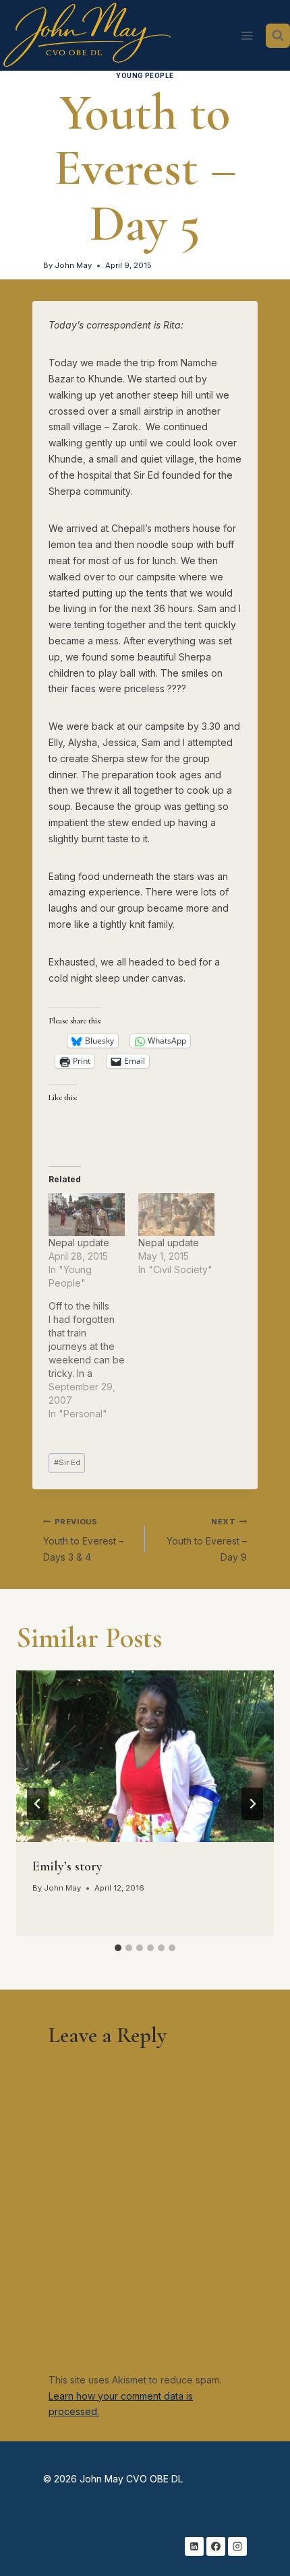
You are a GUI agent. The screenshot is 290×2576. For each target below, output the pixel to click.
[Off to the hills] (93, 1360)
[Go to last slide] (38, 1804)
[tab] (118, 1948)
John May (73, 265)
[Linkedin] (194, 2546)
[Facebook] (216, 2546)
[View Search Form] (278, 36)
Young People (145, 76)
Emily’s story (67, 1866)
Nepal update (79, 1243)
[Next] (252, 1804)
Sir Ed (67, 1462)
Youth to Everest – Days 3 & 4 (83, 1540)
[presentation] (145, 1756)
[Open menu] (246, 35)
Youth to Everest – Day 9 (207, 1540)
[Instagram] (237, 2546)
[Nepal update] (87, 1215)
